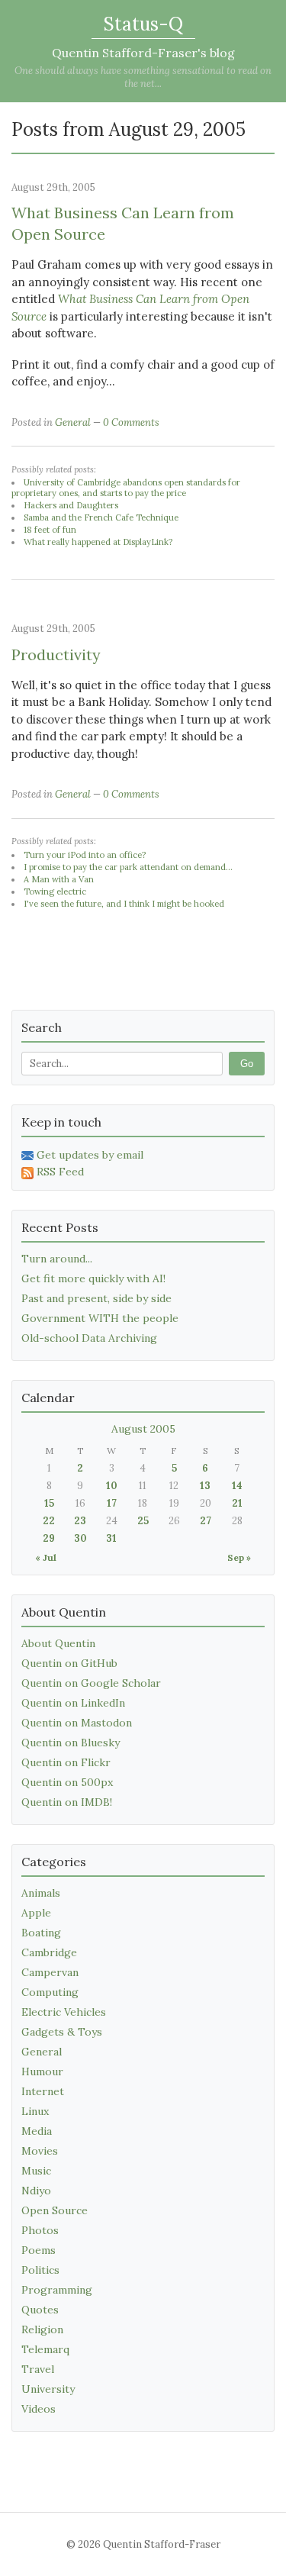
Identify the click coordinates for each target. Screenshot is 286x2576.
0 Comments (131, 422)
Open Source (55, 2210)
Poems (39, 2250)
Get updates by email (90, 1155)
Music (36, 2171)
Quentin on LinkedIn (73, 1703)
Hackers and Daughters (71, 505)
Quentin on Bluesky (71, 1743)
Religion (42, 2329)
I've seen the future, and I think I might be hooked (124, 904)
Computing (50, 1992)
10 (112, 1486)
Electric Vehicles (64, 2012)
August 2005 (143, 1429)
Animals (41, 1893)
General (73, 422)
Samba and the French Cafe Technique (101, 517)
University (48, 2389)
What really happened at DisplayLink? (98, 542)
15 (49, 1503)
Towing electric (55, 891)
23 (80, 1521)
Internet (43, 2091)
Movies (40, 2151)
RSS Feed (60, 1172)
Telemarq (45, 2349)
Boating (41, 1933)
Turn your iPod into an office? (85, 855)
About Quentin (58, 1643)
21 (237, 1503)
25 (143, 1521)
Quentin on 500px (67, 1782)
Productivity (56, 654)
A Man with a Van (59, 879)
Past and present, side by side (96, 1298)
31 (111, 1538)
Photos (40, 2230)
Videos (39, 2409)
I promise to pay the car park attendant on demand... (128, 867)
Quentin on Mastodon (77, 1723)
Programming (57, 2290)
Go (247, 1064)
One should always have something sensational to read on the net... (143, 77)
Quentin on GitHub (69, 1663)
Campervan (50, 1972)
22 (49, 1521)
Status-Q (143, 24)
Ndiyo (36, 2191)
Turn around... (57, 1259)
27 (206, 1521)
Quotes (40, 2310)
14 (237, 1486)
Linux (35, 2111)
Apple (36, 1913)
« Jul (46, 1557)
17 (112, 1503)
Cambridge (49, 1952)
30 (80, 1538)
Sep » (239, 1557)
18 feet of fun (50, 530)
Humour (42, 2071)
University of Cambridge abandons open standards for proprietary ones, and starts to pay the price (126, 488)
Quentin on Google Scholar (91, 1683)
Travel (38, 2369)
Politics (40, 2270)
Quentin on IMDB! (67, 1802)
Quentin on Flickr (66, 1762)
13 (205, 1486)
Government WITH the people (100, 1318)
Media (37, 2131)
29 (49, 1538)
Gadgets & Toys (62, 2032)
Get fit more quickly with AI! (93, 1278)
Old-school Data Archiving (89, 1338)
